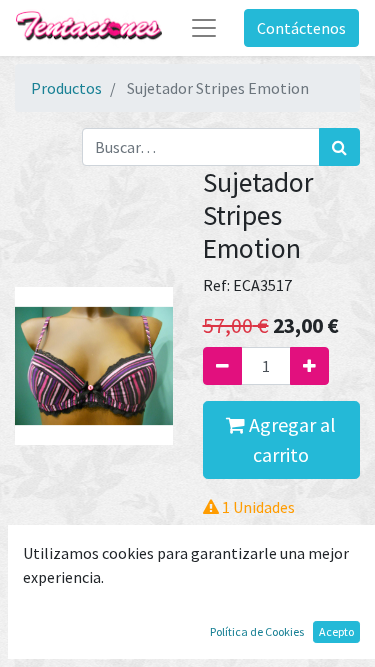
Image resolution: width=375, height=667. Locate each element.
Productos (66, 88)
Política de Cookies (257, 631)
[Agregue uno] (309, 366)
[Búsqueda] (339, 147)
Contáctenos (301, 28)
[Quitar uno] (222, 366)
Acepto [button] (336, 631)
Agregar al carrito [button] (290, 439)
